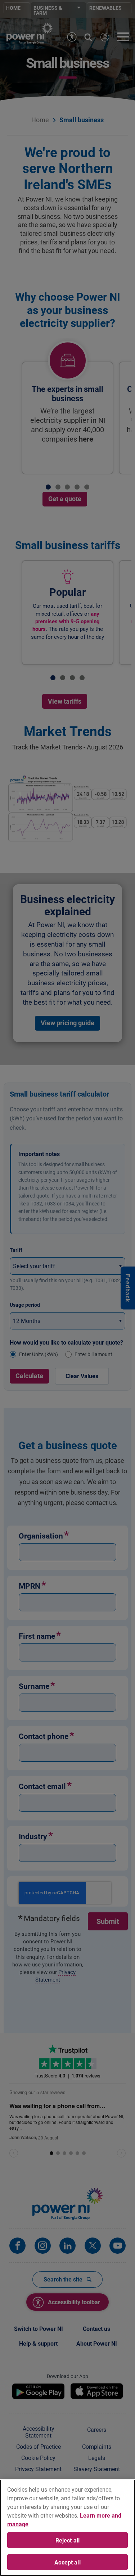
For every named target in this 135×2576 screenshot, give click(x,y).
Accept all (67, 2562)
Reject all (68, 2540)
